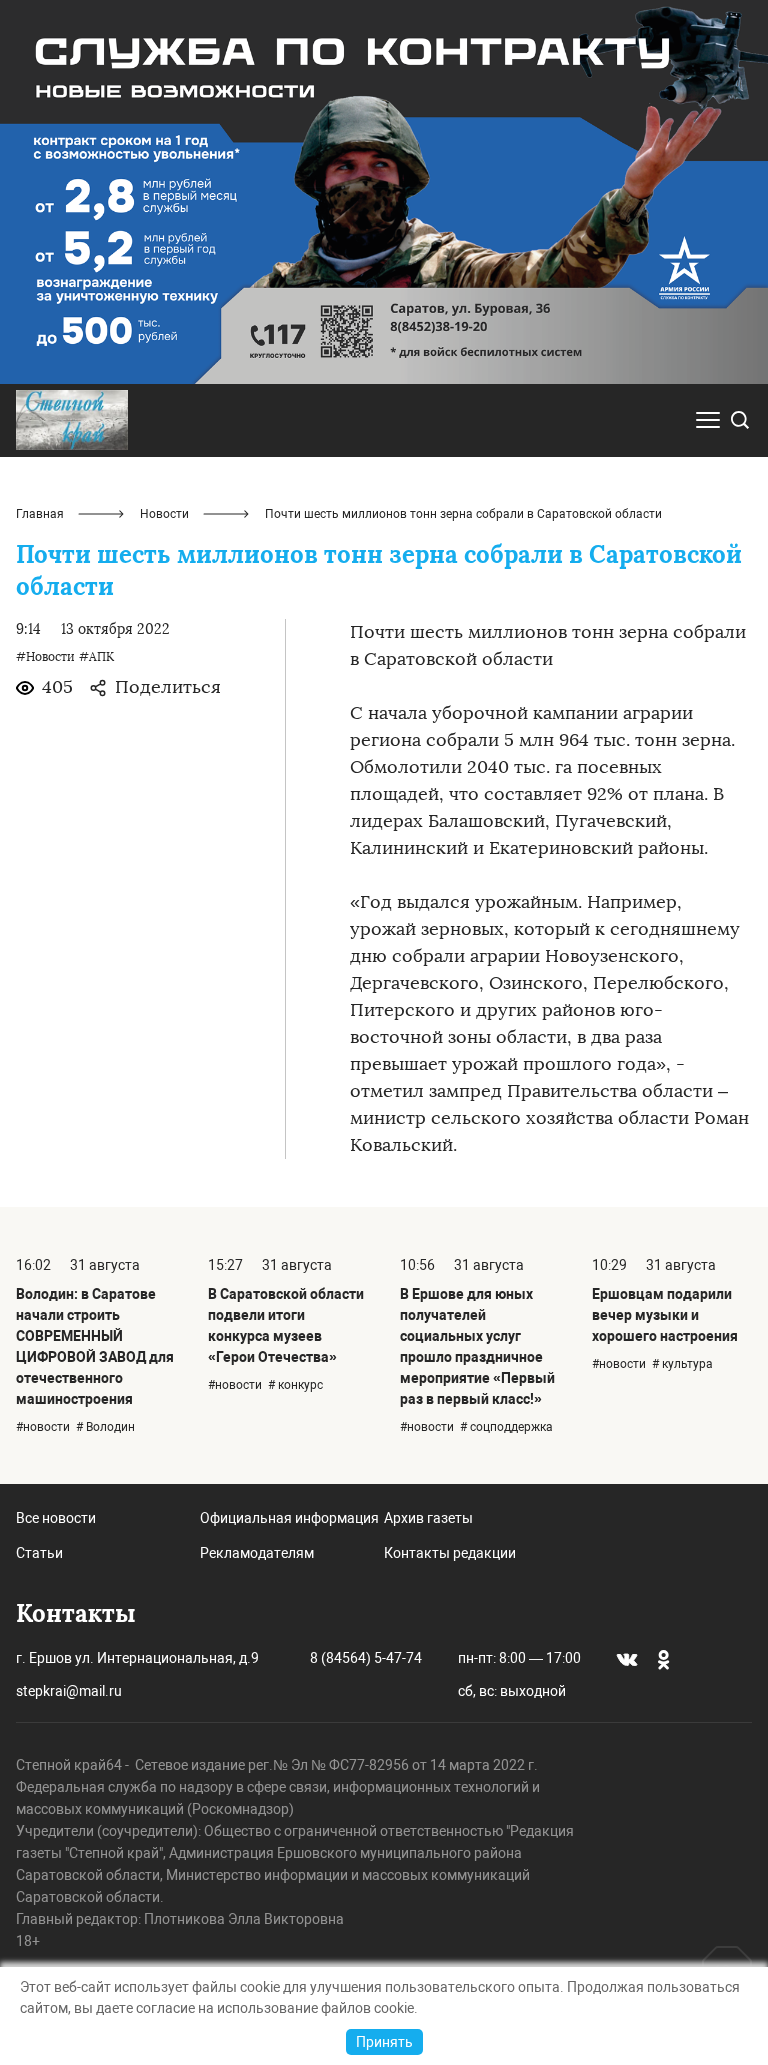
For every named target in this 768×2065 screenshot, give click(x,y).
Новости (164, 514)
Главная (40, 514)
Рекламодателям (257, 1553)
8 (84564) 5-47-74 (366, 1658)
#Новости (45, 657)
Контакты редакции (450, 1553)
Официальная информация (289, 1518)
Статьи (39, 1553)
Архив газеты (428, 1518)
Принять (384, 2042)
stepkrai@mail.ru (69, 1691)
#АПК (96, 657)
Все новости (56, 1518)
